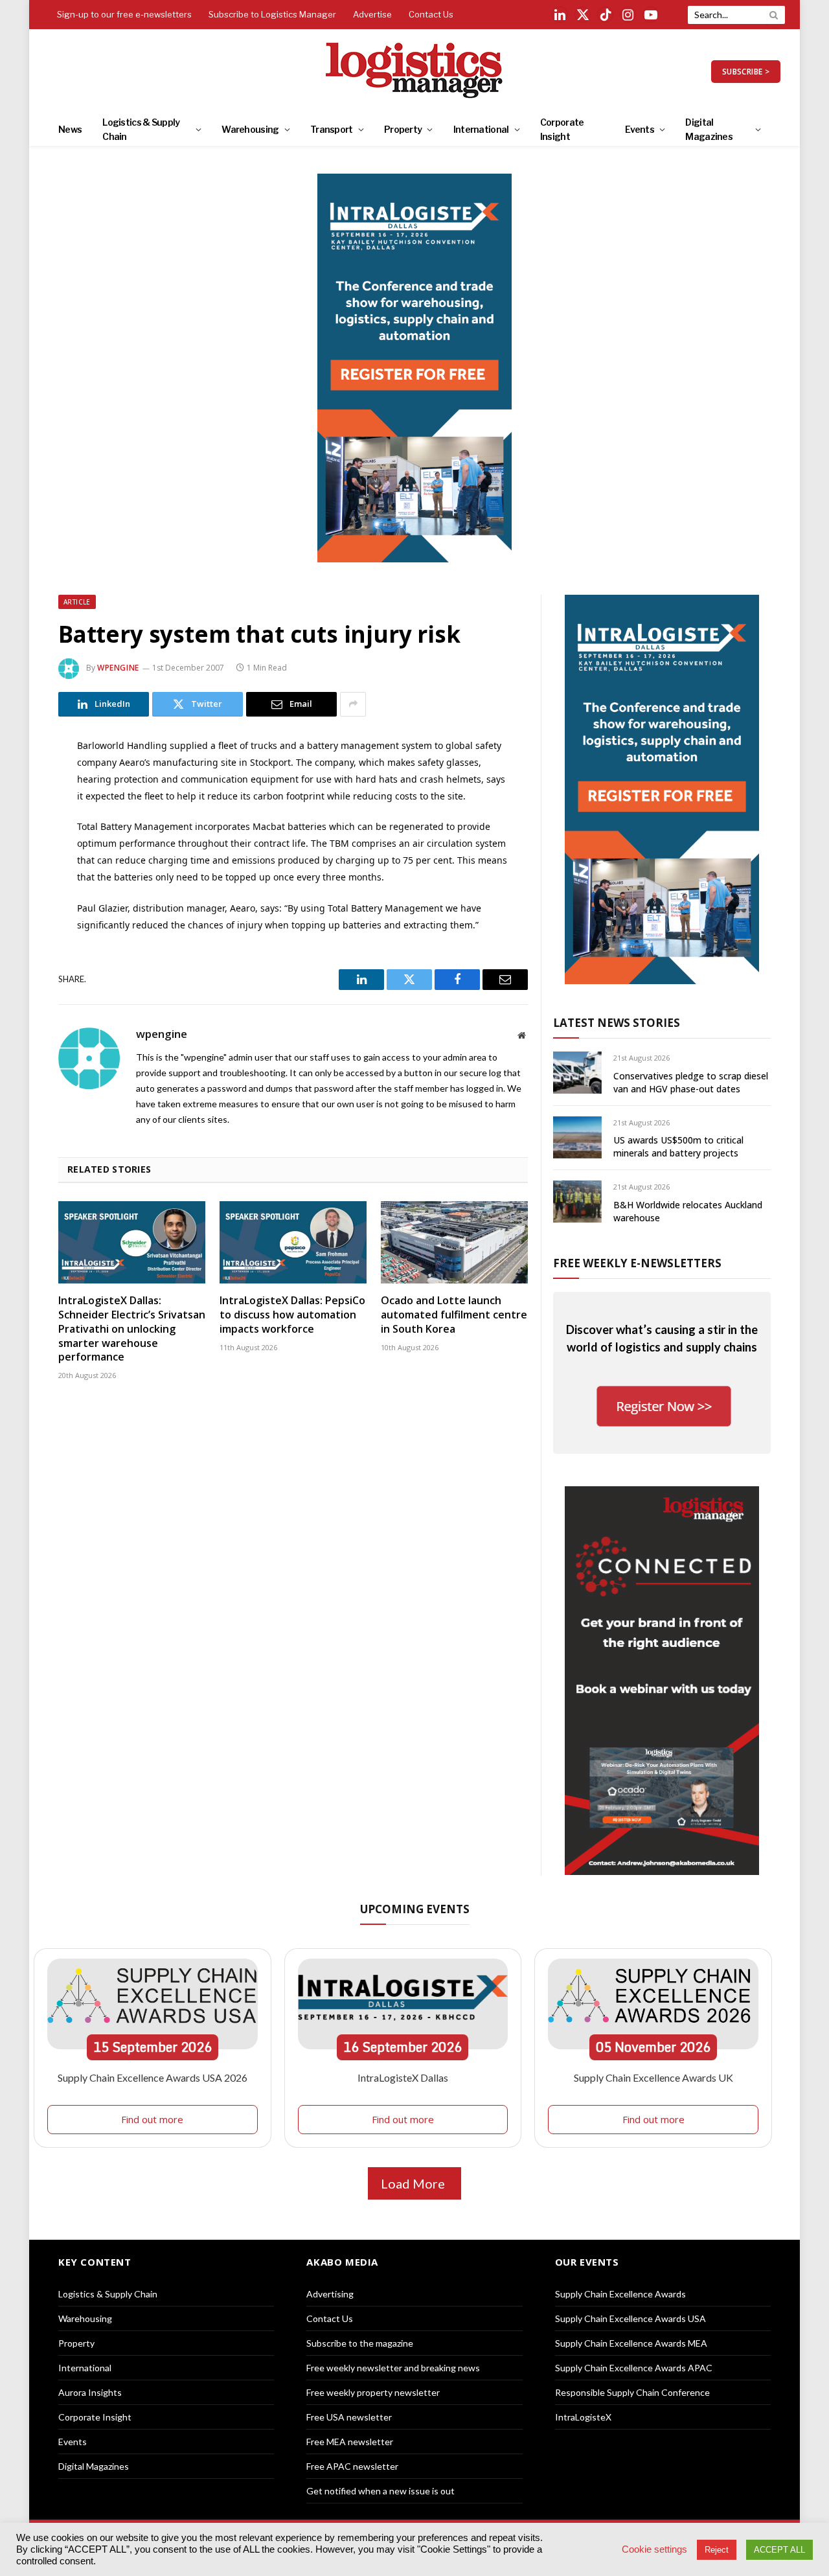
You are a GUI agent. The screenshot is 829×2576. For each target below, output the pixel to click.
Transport (332, 129)
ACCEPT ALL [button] (779, 2550)
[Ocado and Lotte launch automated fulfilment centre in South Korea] (454, 1243)
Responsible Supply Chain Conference (632, 2392)
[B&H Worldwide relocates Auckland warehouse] (577, 1202)
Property (403, 129)
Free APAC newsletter (352, 2466)
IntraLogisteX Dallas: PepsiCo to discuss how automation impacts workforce (292, 1315)
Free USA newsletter (349, 2417)
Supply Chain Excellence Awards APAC (634, 2368)
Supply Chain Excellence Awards (620, 2294)
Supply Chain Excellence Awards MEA (631, 2343)
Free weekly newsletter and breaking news (393, 2368)
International (481, 129)
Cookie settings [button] (654, 2549)
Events (640, 129)
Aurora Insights (90, 2392)
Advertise (372, 14)
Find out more (152, 2119)
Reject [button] (717, 2550)
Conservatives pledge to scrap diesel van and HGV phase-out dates (691, 1082)
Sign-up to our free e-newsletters (124, 14)
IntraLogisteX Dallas (403, 2077)
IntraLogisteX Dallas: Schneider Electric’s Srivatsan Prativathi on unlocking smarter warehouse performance (132, 1329)
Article (77, 602)
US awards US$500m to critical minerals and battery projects (678, 1146)
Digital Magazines (709, 129)
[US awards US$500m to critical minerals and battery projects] (577, 1137)
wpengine (118, 668)
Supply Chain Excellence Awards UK (653, 2077)
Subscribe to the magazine (360, 2343)
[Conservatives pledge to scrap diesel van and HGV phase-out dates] (577, 1073)
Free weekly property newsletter (373, 2392)
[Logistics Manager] (415, 71)
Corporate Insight (562, 129)
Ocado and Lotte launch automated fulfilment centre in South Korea (454, 1315)
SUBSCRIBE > (746, 72)
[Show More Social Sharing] (353, 704)
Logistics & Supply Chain (141, 129)
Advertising (330, 2294)
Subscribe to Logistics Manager (272, 14)
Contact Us (431, 14)
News (70, 129)
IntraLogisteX (583, 2417)
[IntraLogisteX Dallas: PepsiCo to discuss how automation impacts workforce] (293, 1243)
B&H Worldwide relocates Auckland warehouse (688, 1211)
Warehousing (250, 129)
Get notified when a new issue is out (380, 2491)
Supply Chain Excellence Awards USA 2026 (153, 2077)
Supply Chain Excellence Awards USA (630, 2318)
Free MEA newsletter (350, 2442)
